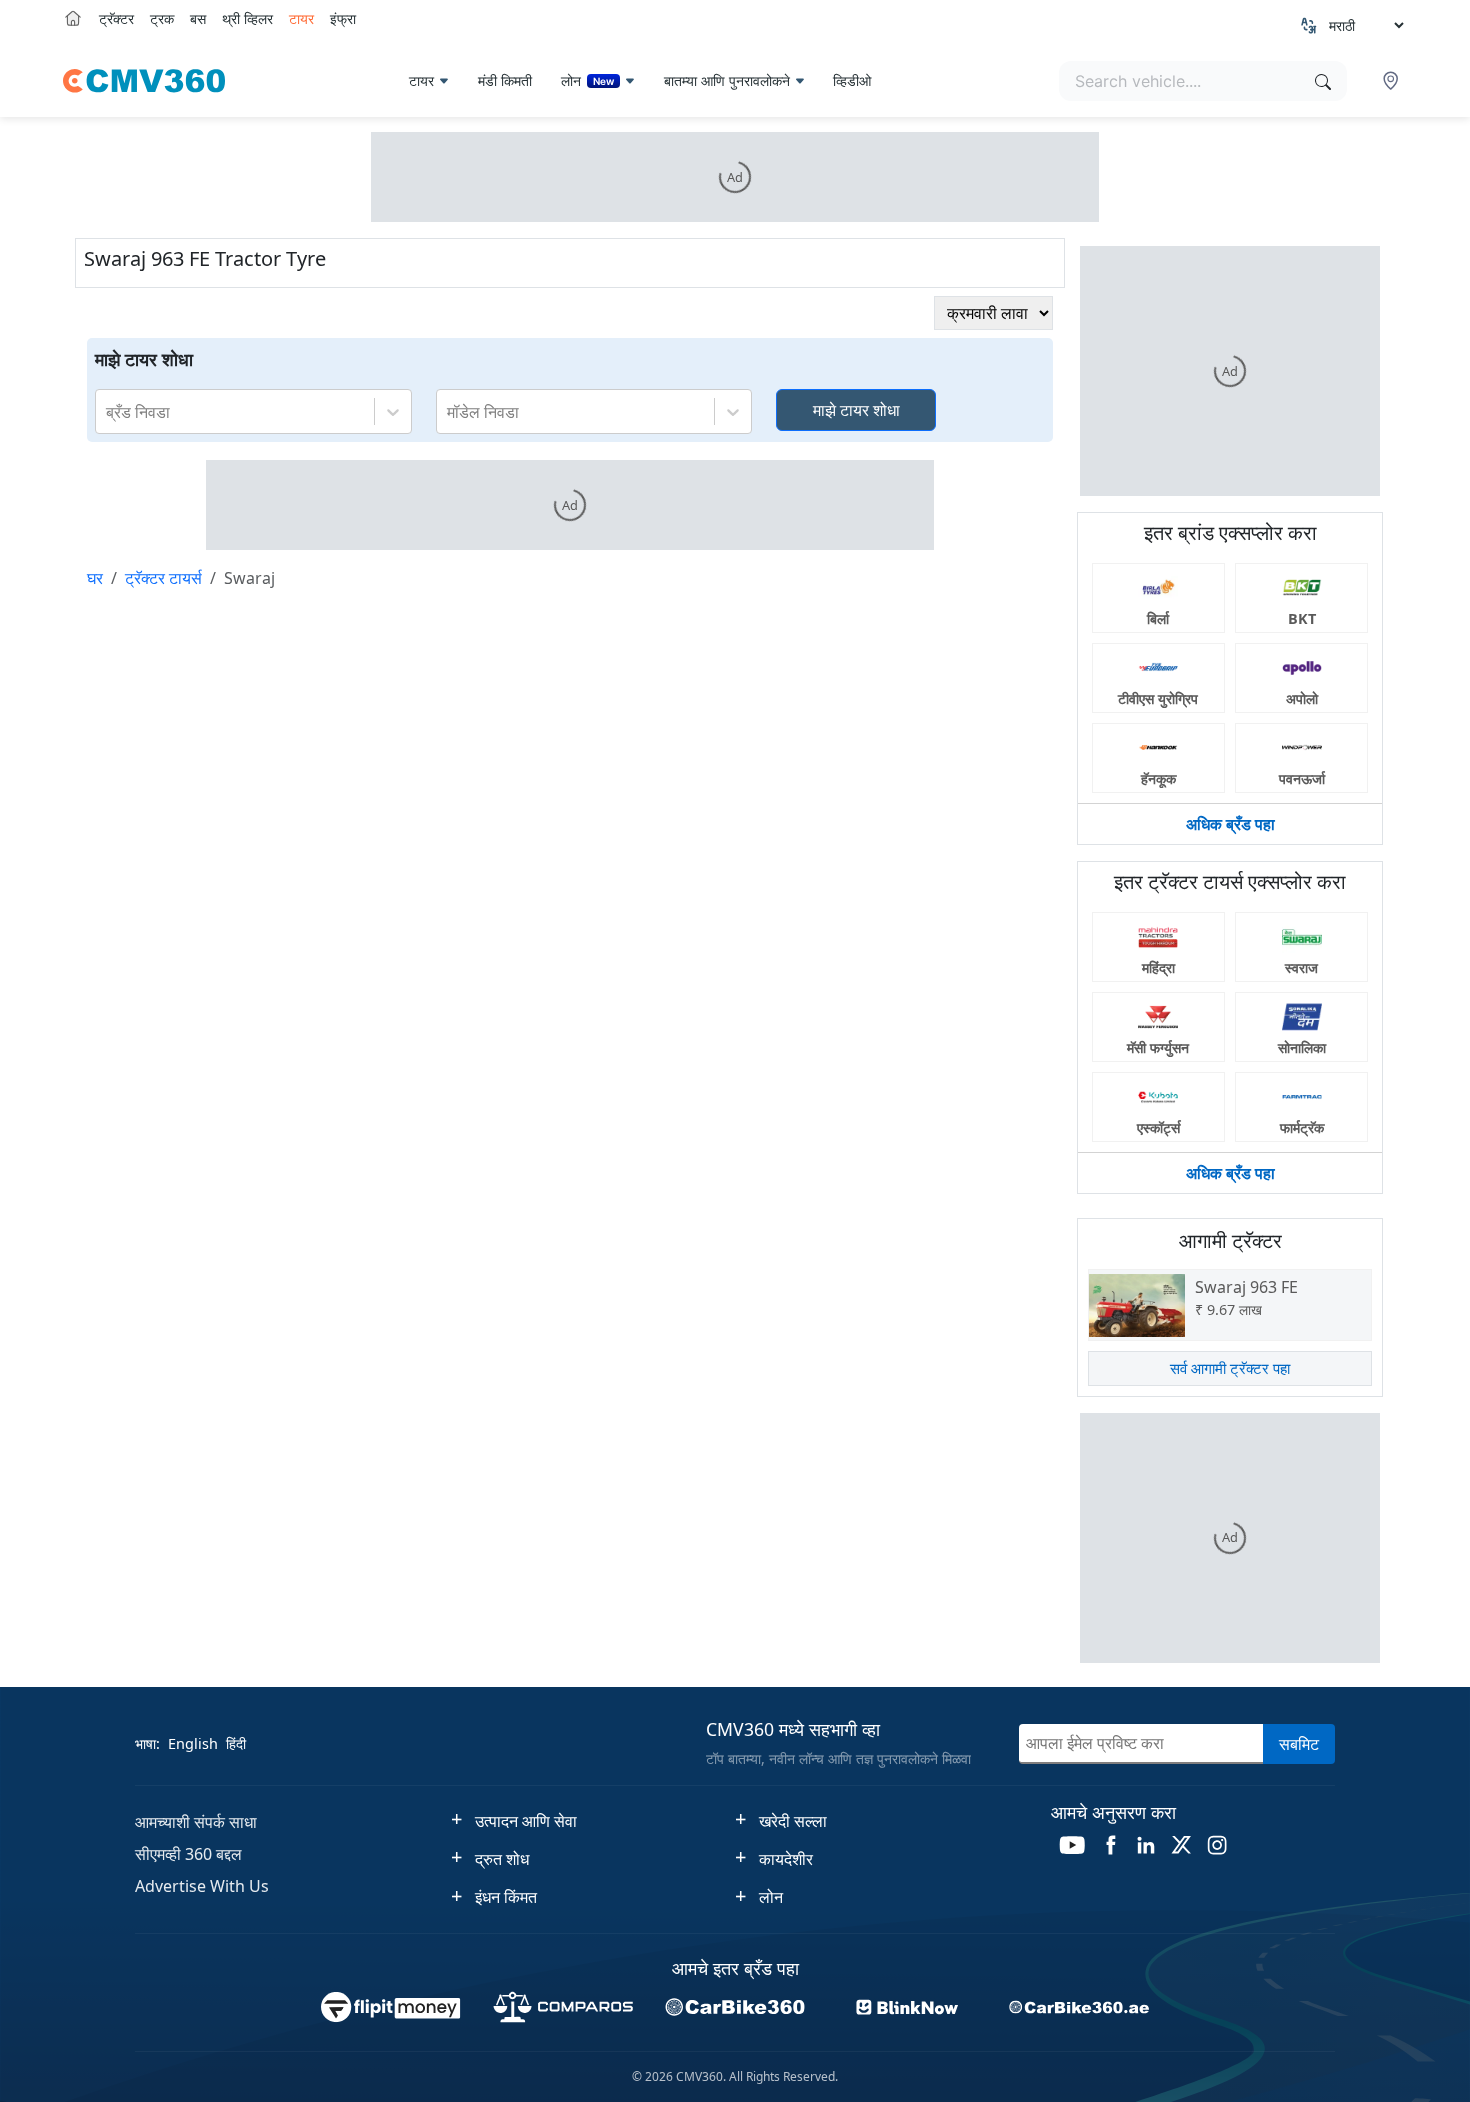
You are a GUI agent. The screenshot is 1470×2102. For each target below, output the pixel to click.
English (193, 1743)
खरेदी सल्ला (793, 1821)
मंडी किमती (505, 80)
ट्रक (162, 18)
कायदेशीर (786, 1859)
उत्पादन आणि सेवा (526, 1821)
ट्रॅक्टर (116, 18)
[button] (1393, 81)
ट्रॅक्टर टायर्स (163, 578)
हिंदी (236, 1743)
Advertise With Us (202, 1886)
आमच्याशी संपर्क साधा (196, 1822)
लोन (587, 80)
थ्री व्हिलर (247, 18)
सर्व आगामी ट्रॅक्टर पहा (1230, 1368)
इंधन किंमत (506, 1897)
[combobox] (108, 412)
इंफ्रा (343, 18)
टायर (301, 18)
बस (198, 18)
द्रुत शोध (502, 1859)
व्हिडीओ (852, 80)
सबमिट (1299, 1744)
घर (95, 578)
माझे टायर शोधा (856, 410)
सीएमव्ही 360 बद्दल (188, 1854)
